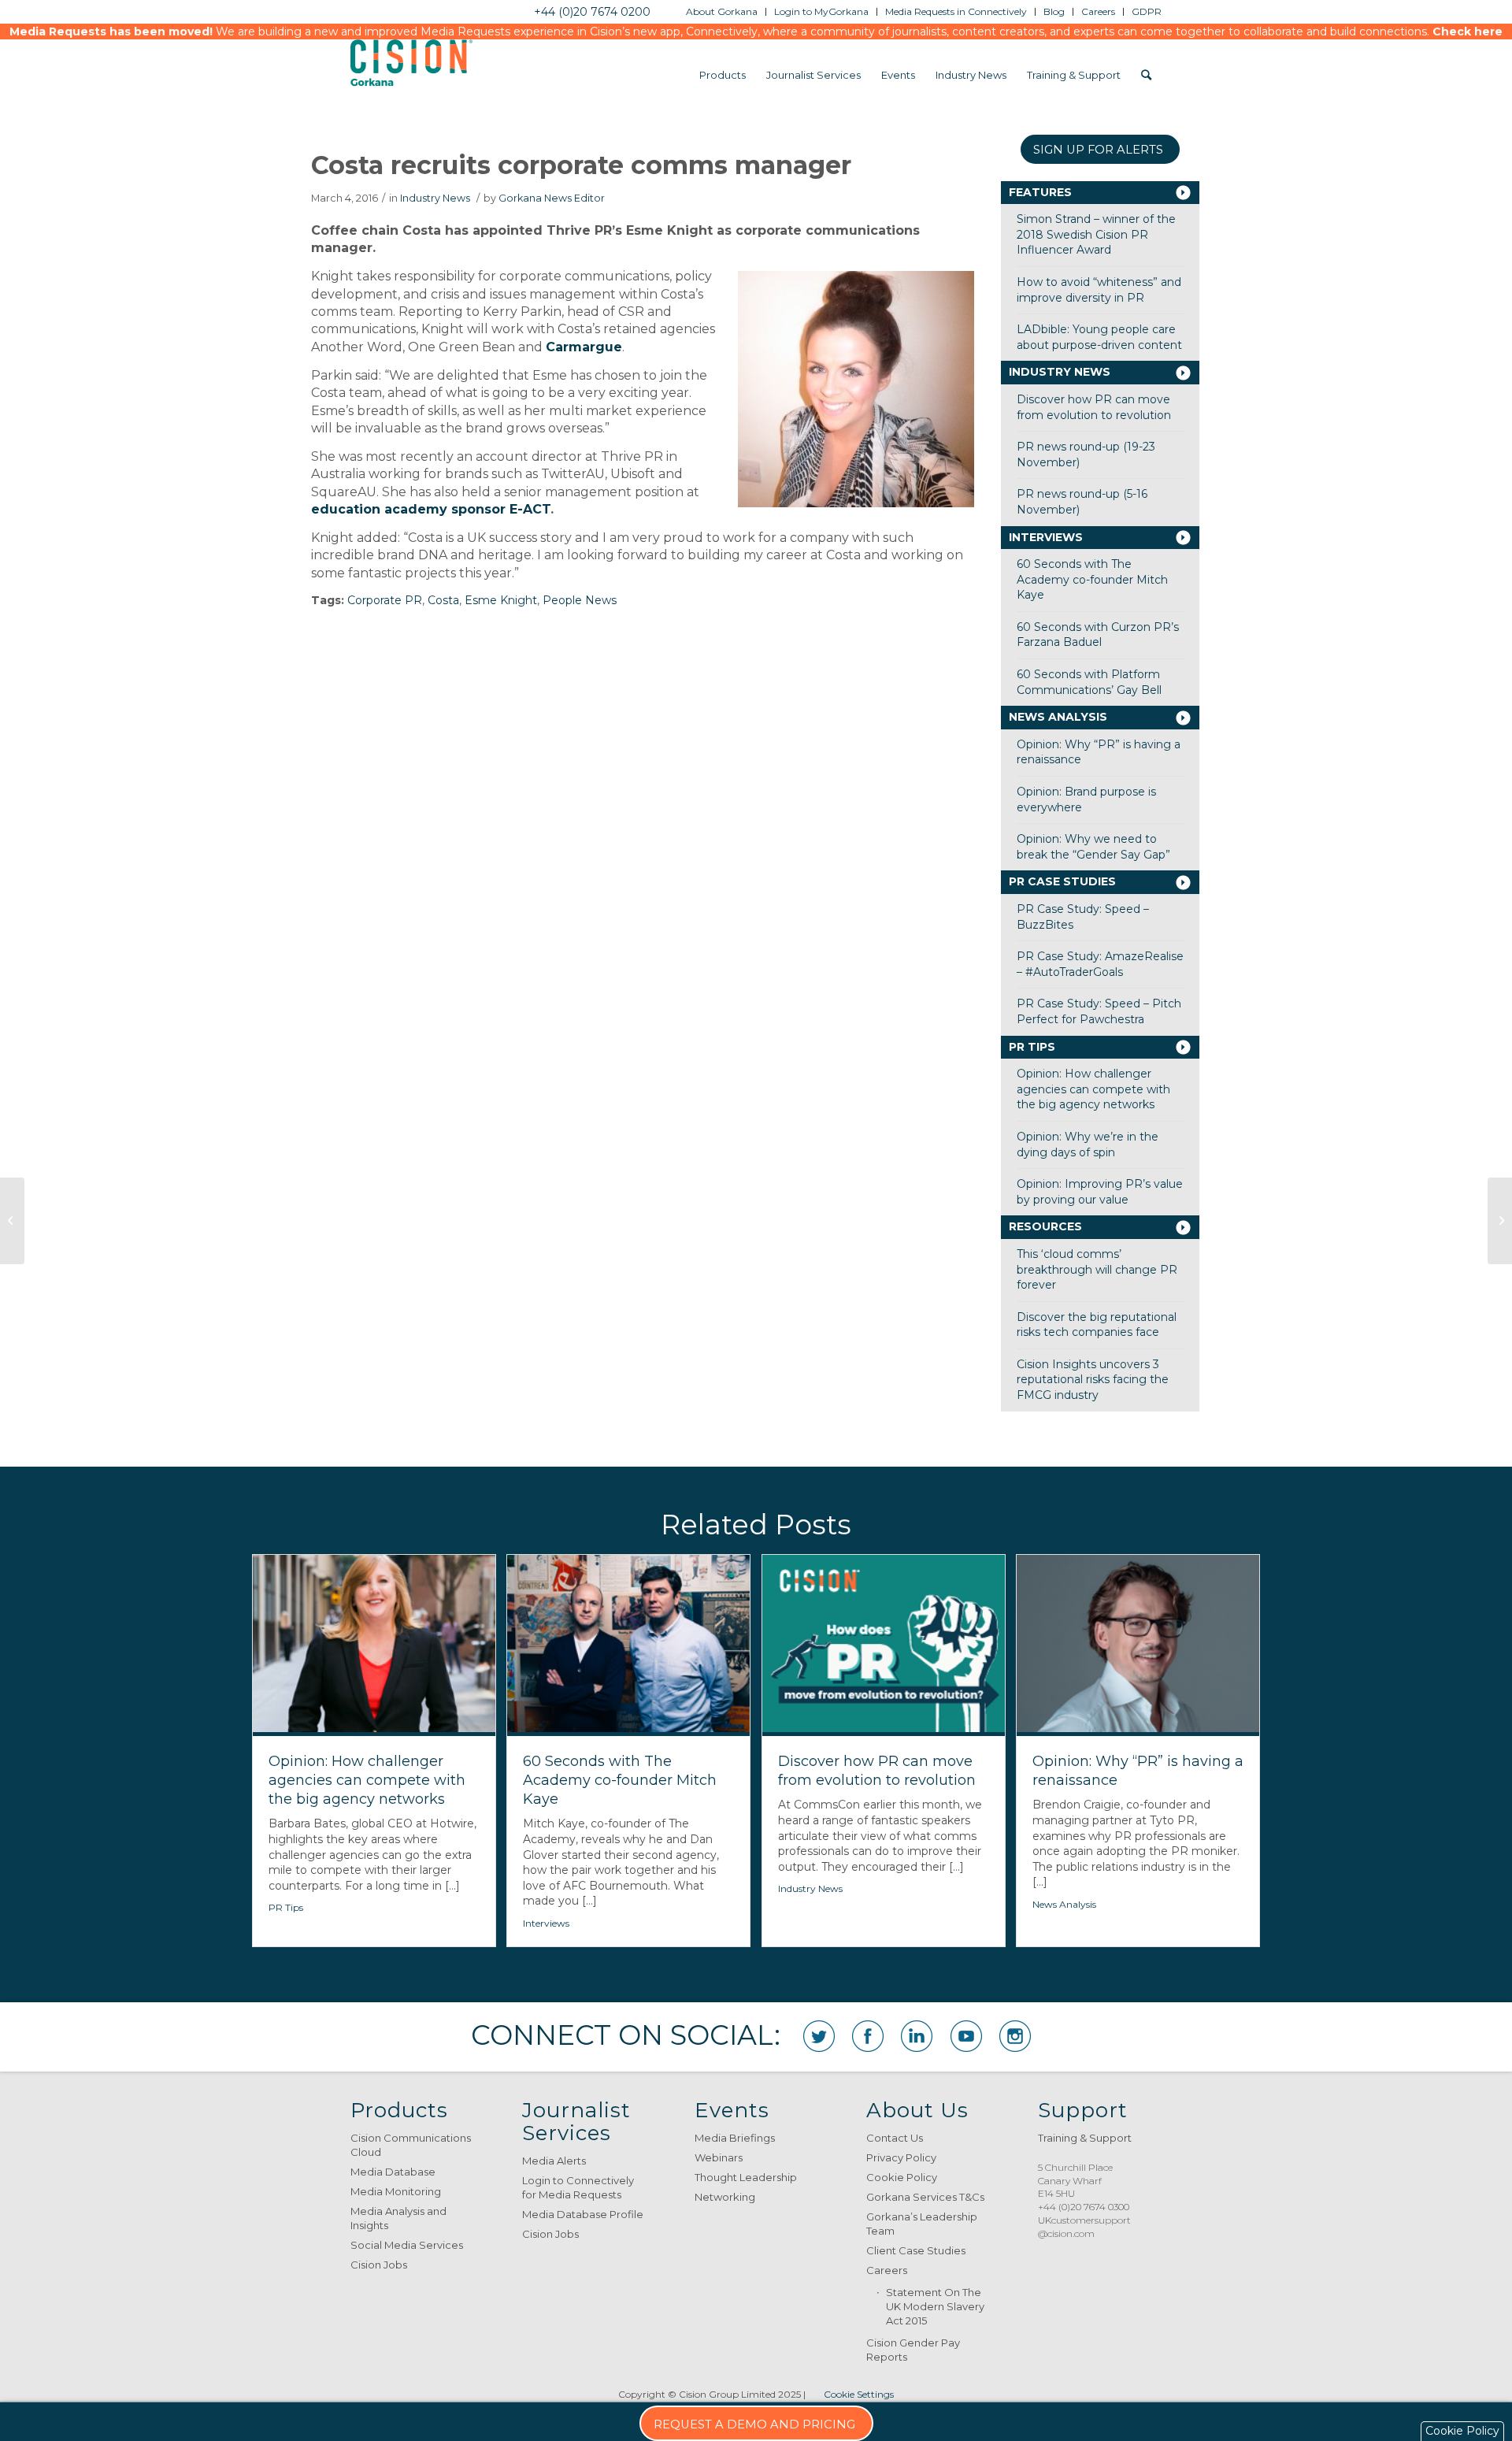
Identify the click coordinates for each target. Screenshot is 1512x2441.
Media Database (393, 2172)
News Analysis (1058, 717)
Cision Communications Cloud (411, 2145)
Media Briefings (735, 2138)
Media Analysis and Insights (398, 2218)
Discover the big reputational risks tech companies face (1097, 1325)
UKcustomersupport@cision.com (1084, 2227)
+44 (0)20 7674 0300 (1084, 2207)
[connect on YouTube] (966, 2036)
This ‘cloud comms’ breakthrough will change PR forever (1097, 1269)
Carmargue (584, 347)
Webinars (719, 2157)
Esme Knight (501, 600)
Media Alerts (554, 2161)
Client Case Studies (916, 2250)
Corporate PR (385, 600)
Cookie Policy (902, 2177)
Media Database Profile (583, 2214)
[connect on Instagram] (1015, 2036)
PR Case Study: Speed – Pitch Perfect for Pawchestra (1099, 1011)
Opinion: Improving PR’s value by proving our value (1100, 1192)
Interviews (1046, 537)
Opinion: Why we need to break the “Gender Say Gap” (1093, 847)
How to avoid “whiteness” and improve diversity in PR (1099, 290)
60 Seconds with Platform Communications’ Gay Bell (1089, 682)
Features (1040, 192)
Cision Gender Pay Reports (913, 2350)
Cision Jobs (379, 2265)
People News (580, 600)
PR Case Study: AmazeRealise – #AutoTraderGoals (1100, 964)
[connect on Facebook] (868, 2036)
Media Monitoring (396, 2191)
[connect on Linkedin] (917, 2036)
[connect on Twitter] (819, 2036)
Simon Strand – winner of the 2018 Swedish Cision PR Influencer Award (1096, 234)
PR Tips (1032, 1047)
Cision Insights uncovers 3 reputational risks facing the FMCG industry (1093, 1380)
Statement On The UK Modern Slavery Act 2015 (935, 2306)
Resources (1045, 1226)
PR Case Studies (1062, 881)
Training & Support (1085, 2138)
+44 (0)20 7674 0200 (592, 12)
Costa (443, 600)
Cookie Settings (859, 2394)
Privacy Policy (901, 2157)
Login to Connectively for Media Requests (578, 2187)
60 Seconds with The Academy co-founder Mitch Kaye (1092, 579)
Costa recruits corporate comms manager (581, 165)
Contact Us (895, 2138)
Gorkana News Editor (552, 198)
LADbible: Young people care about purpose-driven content (1099, 337)
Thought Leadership (746, 2177)
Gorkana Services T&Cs (925, 2197)
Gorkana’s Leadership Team (922, 2224)
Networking (725, 2197)
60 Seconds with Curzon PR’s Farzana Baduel (1098, 635)
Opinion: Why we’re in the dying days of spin (1088, 1144)
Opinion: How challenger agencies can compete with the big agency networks (1093, 1089)
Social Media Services (407, 2245)
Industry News (435, 198)
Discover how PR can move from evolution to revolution (1094, 407)
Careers (887, 2270)
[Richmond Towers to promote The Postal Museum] (12, 1221)
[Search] (1146, 75)
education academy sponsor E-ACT (431, 509)
